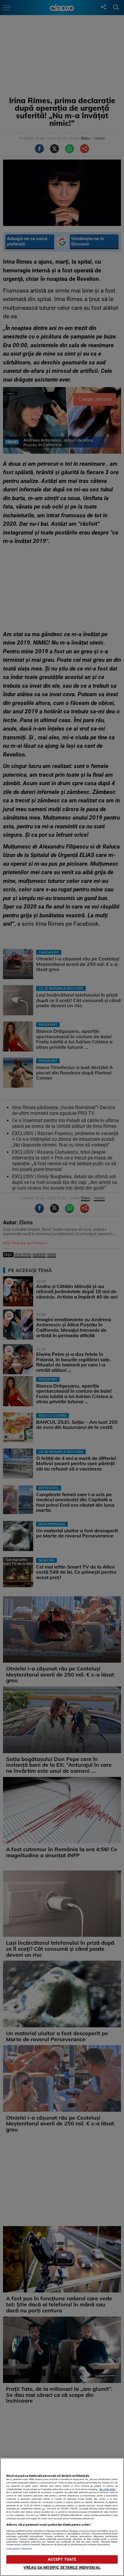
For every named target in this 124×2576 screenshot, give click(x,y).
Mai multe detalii (107, 2489)
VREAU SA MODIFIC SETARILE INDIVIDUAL (62, 2567)
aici (44, 2509)
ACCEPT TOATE (62, 2559)
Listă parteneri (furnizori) (19, 2549)
